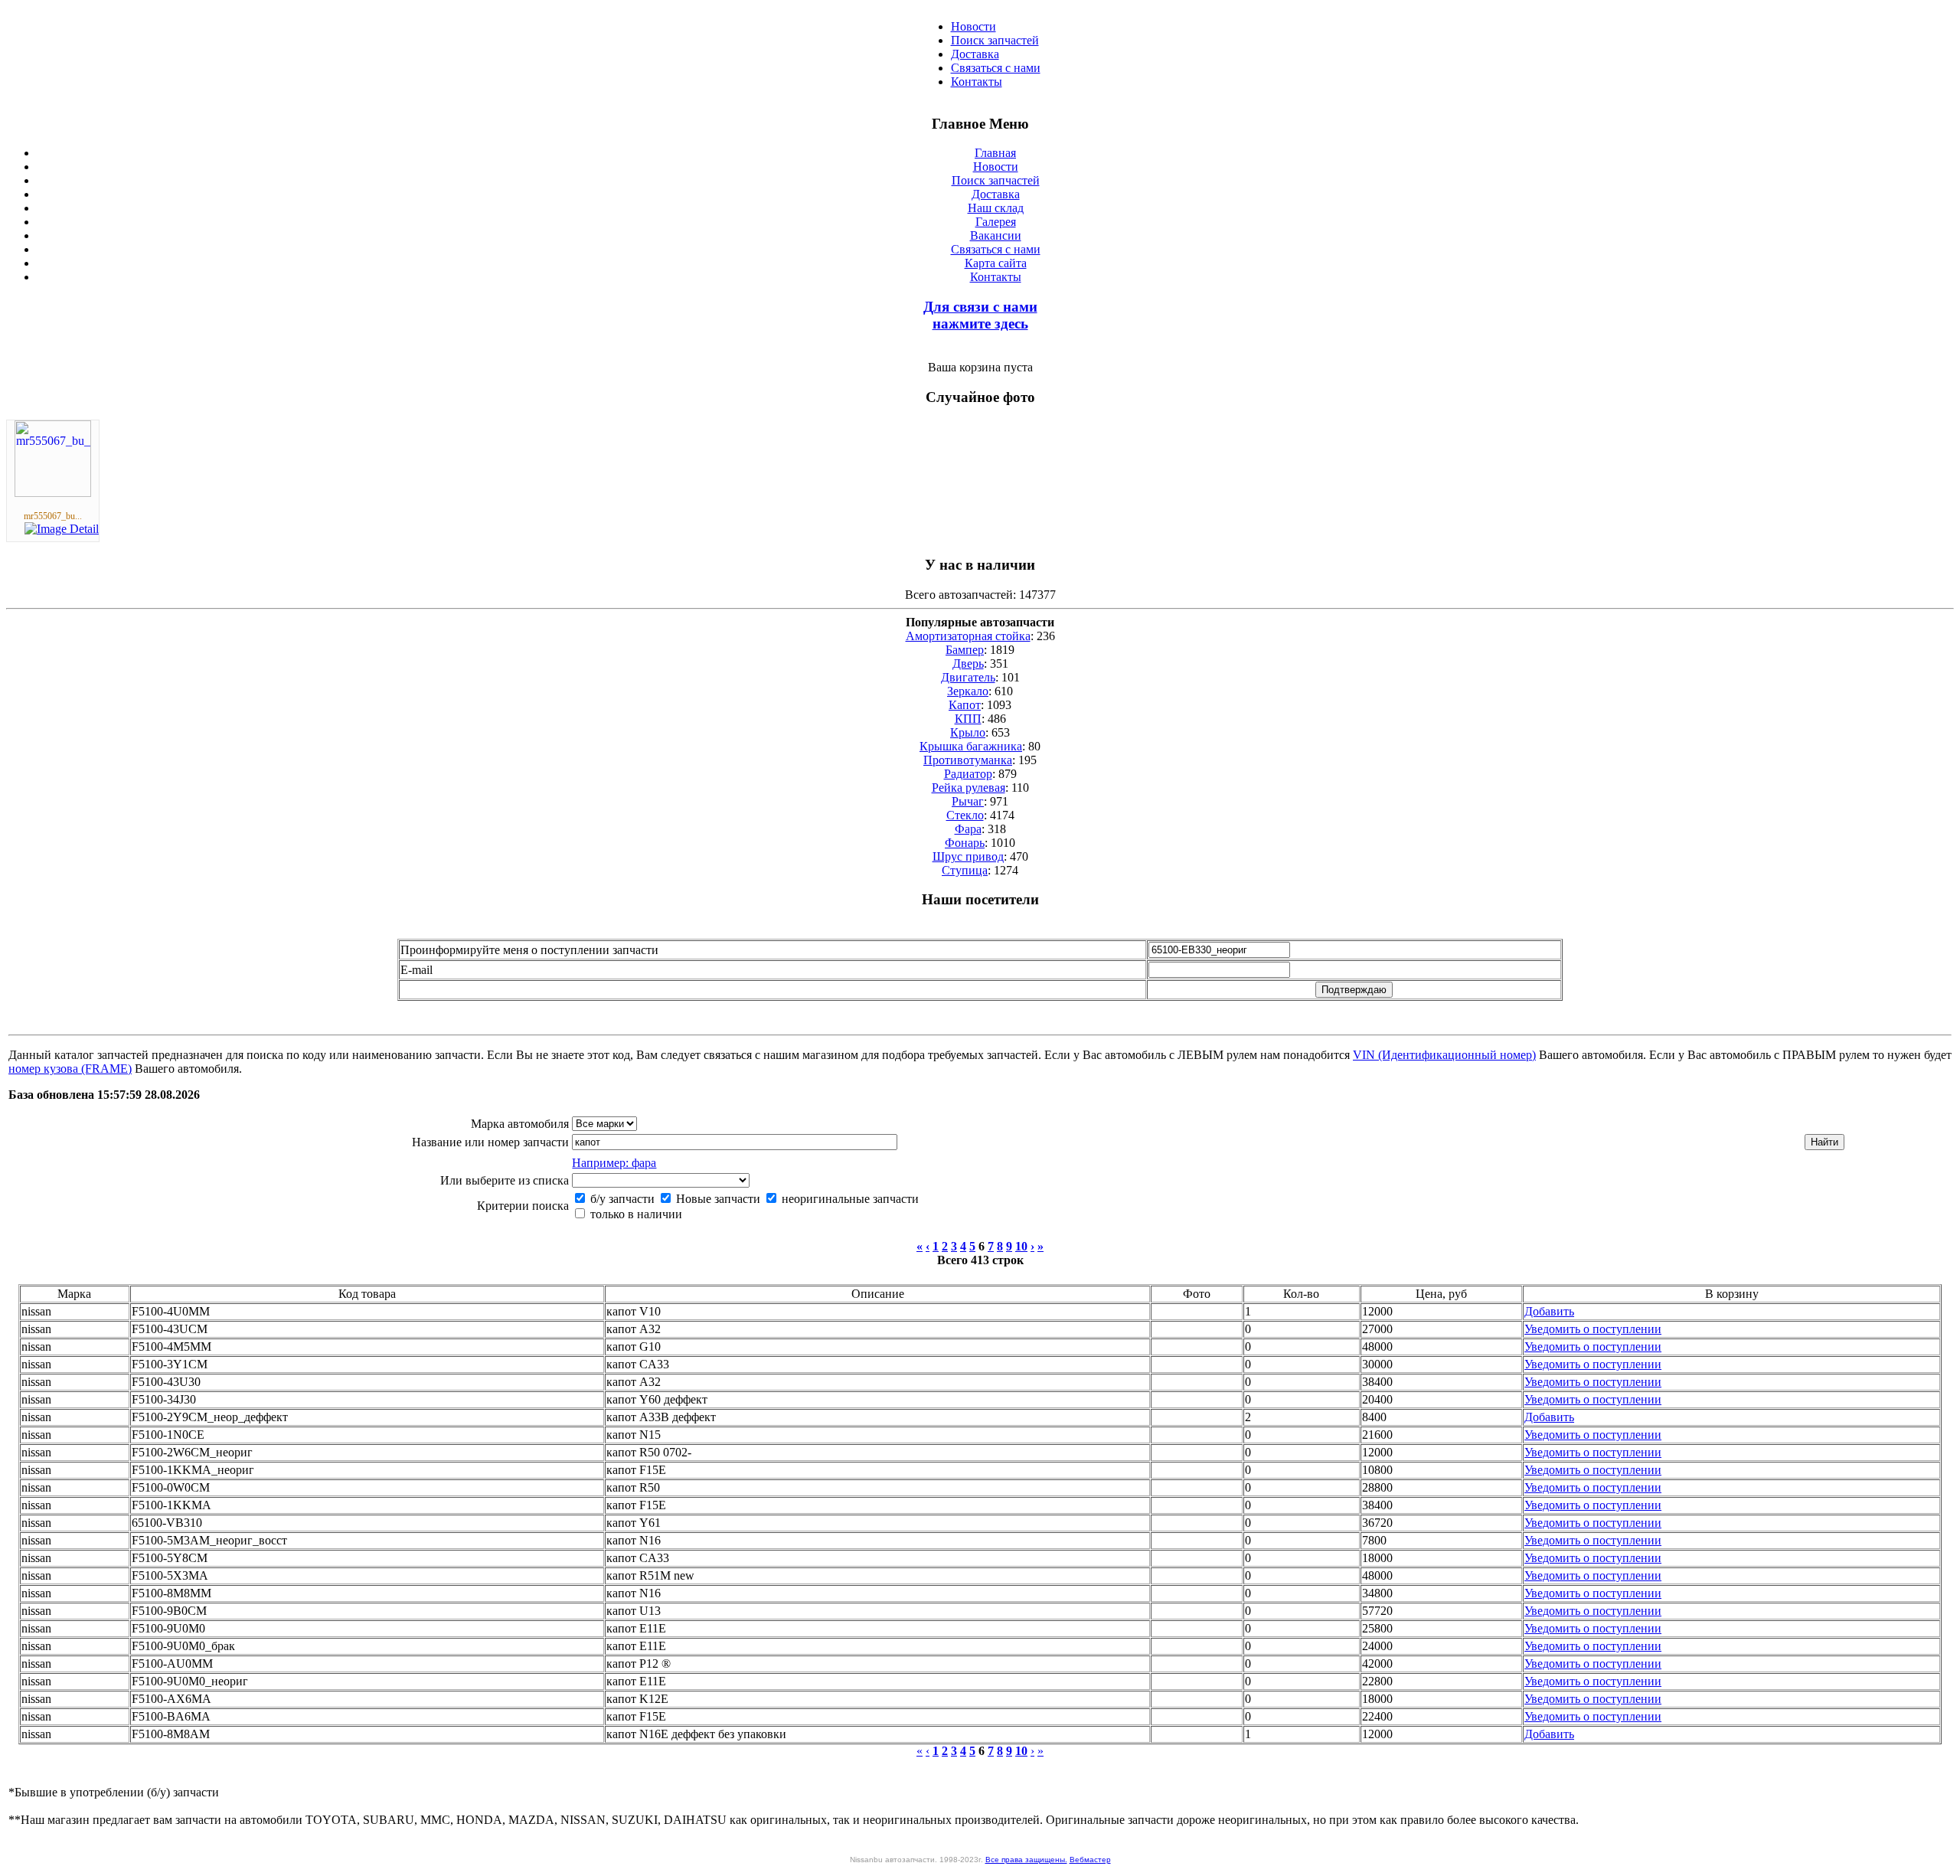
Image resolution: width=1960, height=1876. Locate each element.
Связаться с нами (996, 68)
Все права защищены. (1026, 1860)
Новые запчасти (717, 1199)
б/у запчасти (621, 1199)
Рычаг (968, 801)
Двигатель (968, 677)
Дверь (968, 663)
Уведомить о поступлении (1593, 1329)
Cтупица (965, 870)
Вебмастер (1090, 1860)
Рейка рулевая (969, 788)
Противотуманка (968, 760)
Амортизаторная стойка (968, 636)
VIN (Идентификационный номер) (1444, 1055)
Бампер (965, 650)
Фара (968, 829)
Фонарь (965, 843)
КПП (968, 719)
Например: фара (614, 1163)
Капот (965, 705)
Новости (973, 26)
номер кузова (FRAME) (70, 1069)
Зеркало (968, 691)
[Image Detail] (62, 529)
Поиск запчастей (995, 40)
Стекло (965, 815)
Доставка (975, 54)
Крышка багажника (971, 746)
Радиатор (968, 774)
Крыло (968, 732)
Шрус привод (968, 856)
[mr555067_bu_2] (53, 493)
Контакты (977, 82)
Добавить (1549, 1311)
